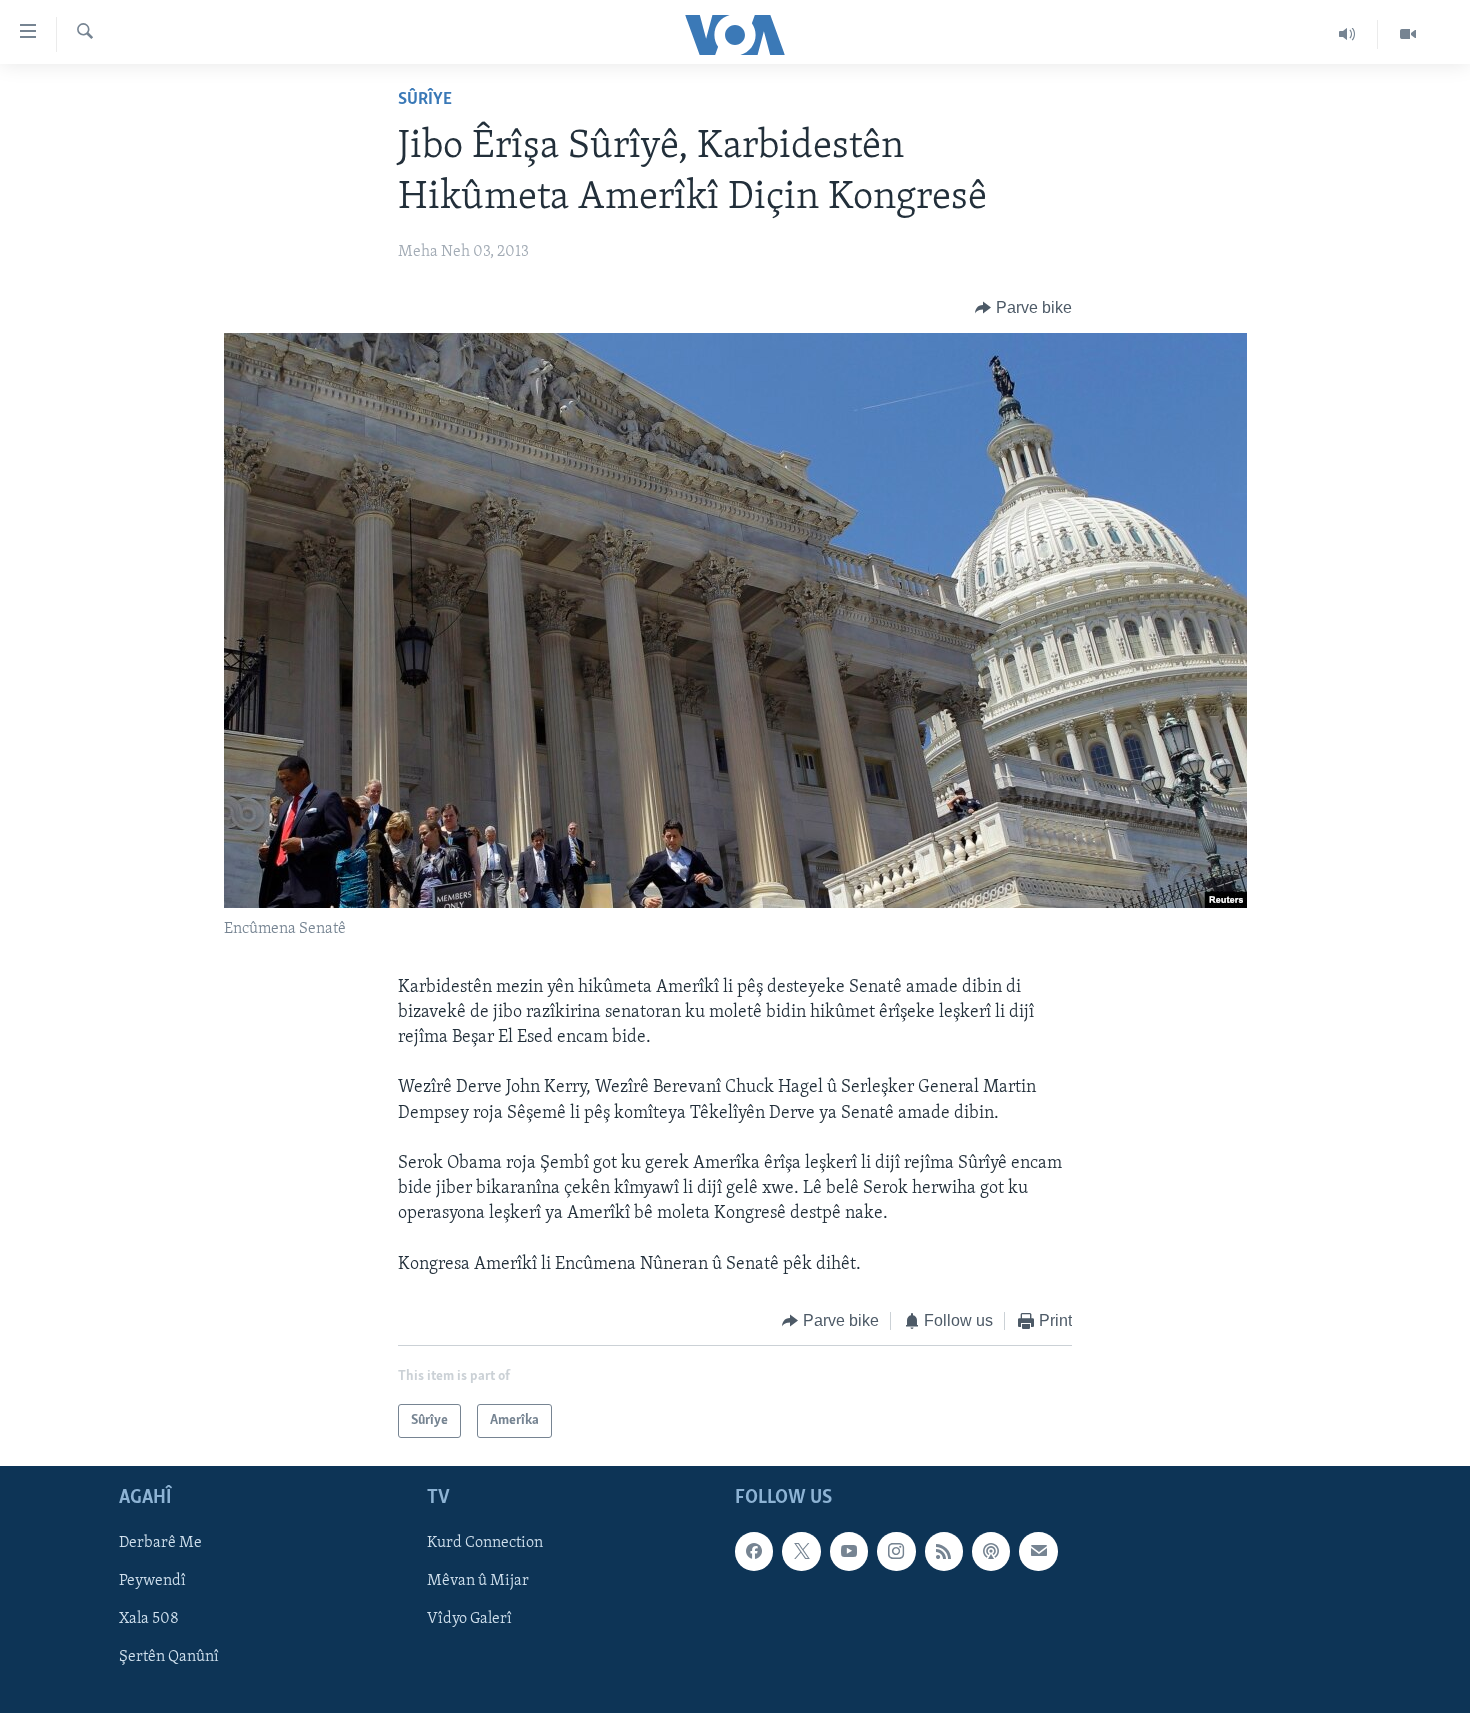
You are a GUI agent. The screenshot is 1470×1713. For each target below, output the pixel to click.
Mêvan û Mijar (478, 1582)
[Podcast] (991, 1552)
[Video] (1408, 34)
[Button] (1023, 308)
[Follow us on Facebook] (754, 1552)
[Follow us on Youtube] (849, 1552)
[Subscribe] (1038, 1552)
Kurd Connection (485, 1544)
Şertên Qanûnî (169, 1658)
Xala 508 (149, 1620)
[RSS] (944, 1552)
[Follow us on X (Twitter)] (801, 1552)
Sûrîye (425, 100)
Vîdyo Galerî (469, 1620)
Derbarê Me (160, 1544)
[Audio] (1347, 34)
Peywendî (152, 1582)
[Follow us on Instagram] (896, 1552)
